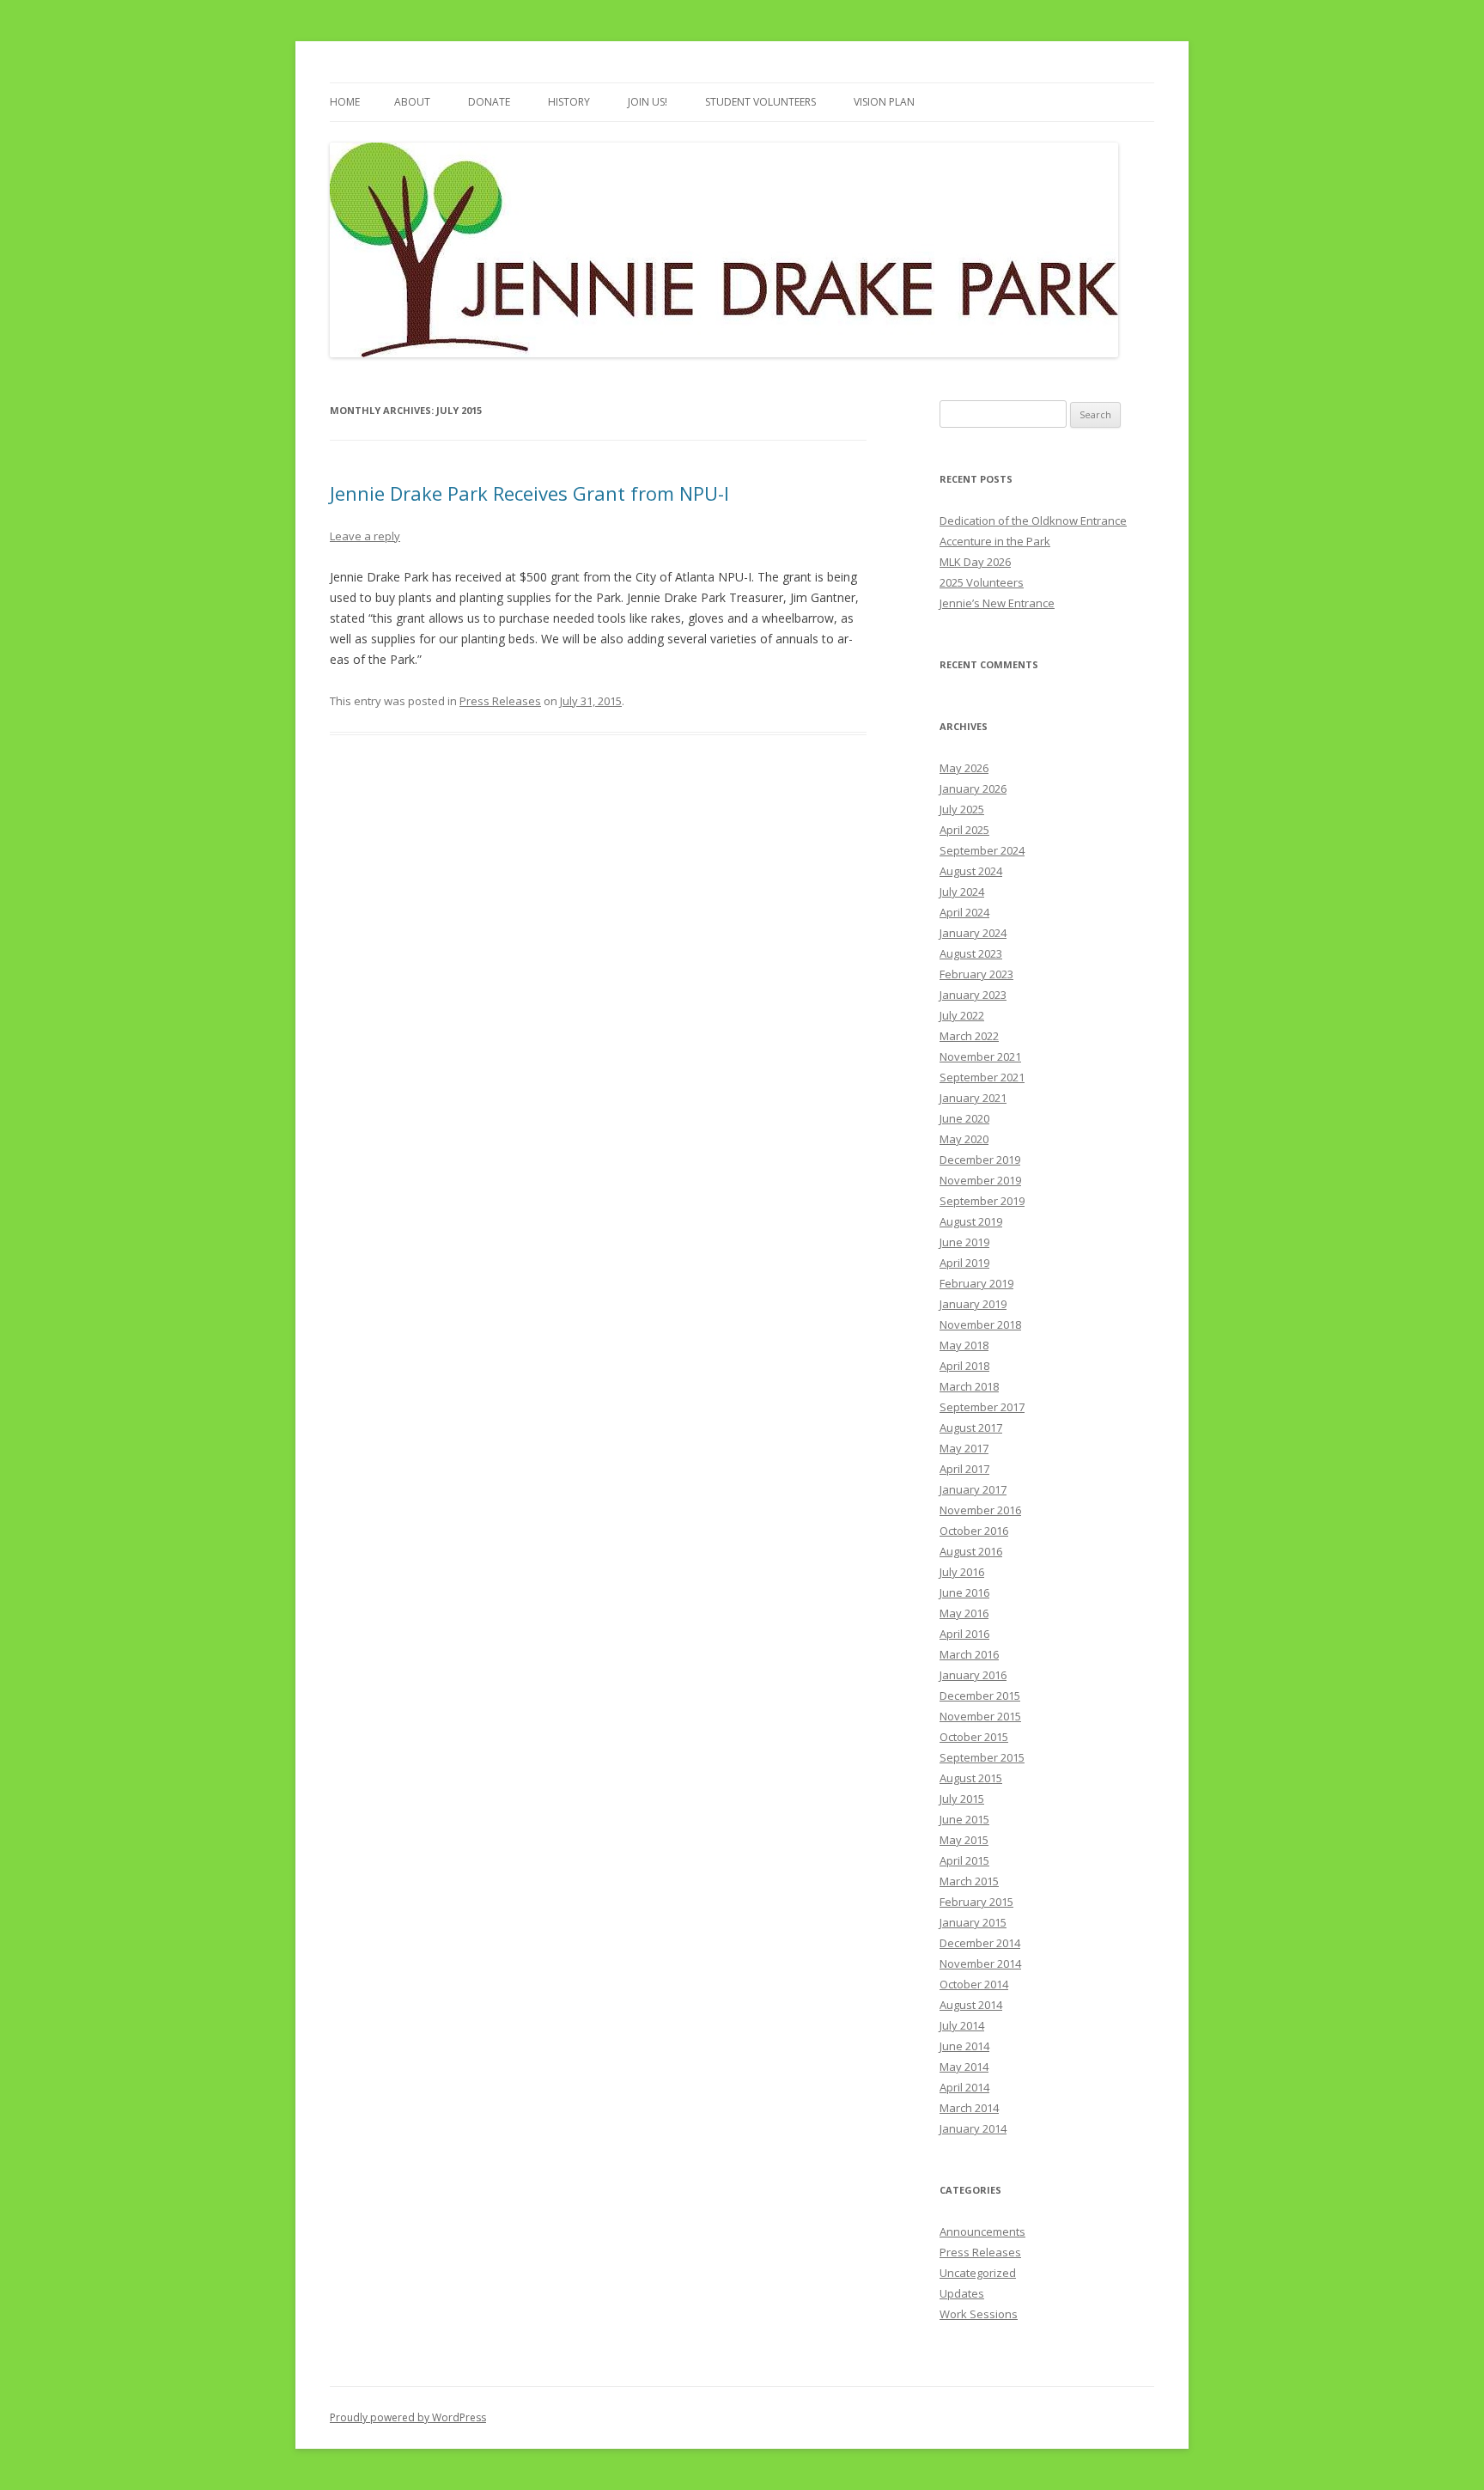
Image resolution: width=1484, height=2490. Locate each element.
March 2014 (969, 2108)
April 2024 (964, 912)
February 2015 (976, 1902)
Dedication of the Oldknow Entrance (1033, 521)
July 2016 (962, 1572)
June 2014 (964, 2046)
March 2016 (969, 1654)
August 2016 (971, 1551)
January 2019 (973, 1304)
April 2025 (964, 830)
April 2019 (964, 1263)
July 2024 (962, 892)
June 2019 (964, 1242)
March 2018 (969, 1386)
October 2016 (974, 1531)
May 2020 (964, 1139)
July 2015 (962, 1799)
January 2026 (973, 788)
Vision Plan (884, 102)
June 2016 (964, 1592)
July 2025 (962, 809)
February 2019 (976, 1283)
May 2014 (964, 2067)
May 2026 (964, 768)
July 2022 (962, 1015)
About (412, 102)
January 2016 (973, 1675)
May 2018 (964, 1345)
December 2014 (980, 1943)
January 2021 (973, 1098)
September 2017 (982, 1407)
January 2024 (973, 933)
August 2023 (971, 953)
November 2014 (980, 1963)
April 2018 (964, 1366)
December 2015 (980, 1696)
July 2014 (962, 2025)
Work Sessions (979, 2314)
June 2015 (964, 1819)
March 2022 (969, 1036)
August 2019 (971, 1221)
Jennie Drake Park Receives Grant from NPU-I (529, 493)
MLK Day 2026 (975, 562)
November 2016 (980, 1510)
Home (345, 102)
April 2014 (964, 2087)
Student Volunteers (760, 102)
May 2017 (964, 1448)
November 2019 (980, 1180)
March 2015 (969, 1881)
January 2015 (973, 1922)
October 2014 (974, 1984)
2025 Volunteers (982, 582)
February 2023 (976, 974)
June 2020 (964, 1118)
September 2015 (982, 1757)
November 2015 (980, 1716)
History (569, 102)
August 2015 (971, 1778)
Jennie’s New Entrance (997, 603)
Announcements (982, 2231)
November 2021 (980, 1056)
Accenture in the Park (995, 541)
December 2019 (980, 1160)
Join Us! (648, 102)
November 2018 (980, 1324)
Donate (489, 102)
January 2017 (973, 1489)
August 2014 (971, 2005)
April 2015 (964, 1860)
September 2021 (982, 1077)
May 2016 (964, 1613)
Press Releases (500, 701)
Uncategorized (978, 2273)
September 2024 (982, 850)
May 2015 (964, 1840)
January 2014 (973, 2128)
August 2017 (971, 1428)
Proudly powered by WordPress (408, 2417)
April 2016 (964, 1634)
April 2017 (964, 1469)
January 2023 (973, 995)
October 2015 (974, 1737)
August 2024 (971, 871)
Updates (962, 2293)
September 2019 (982, 1201)
